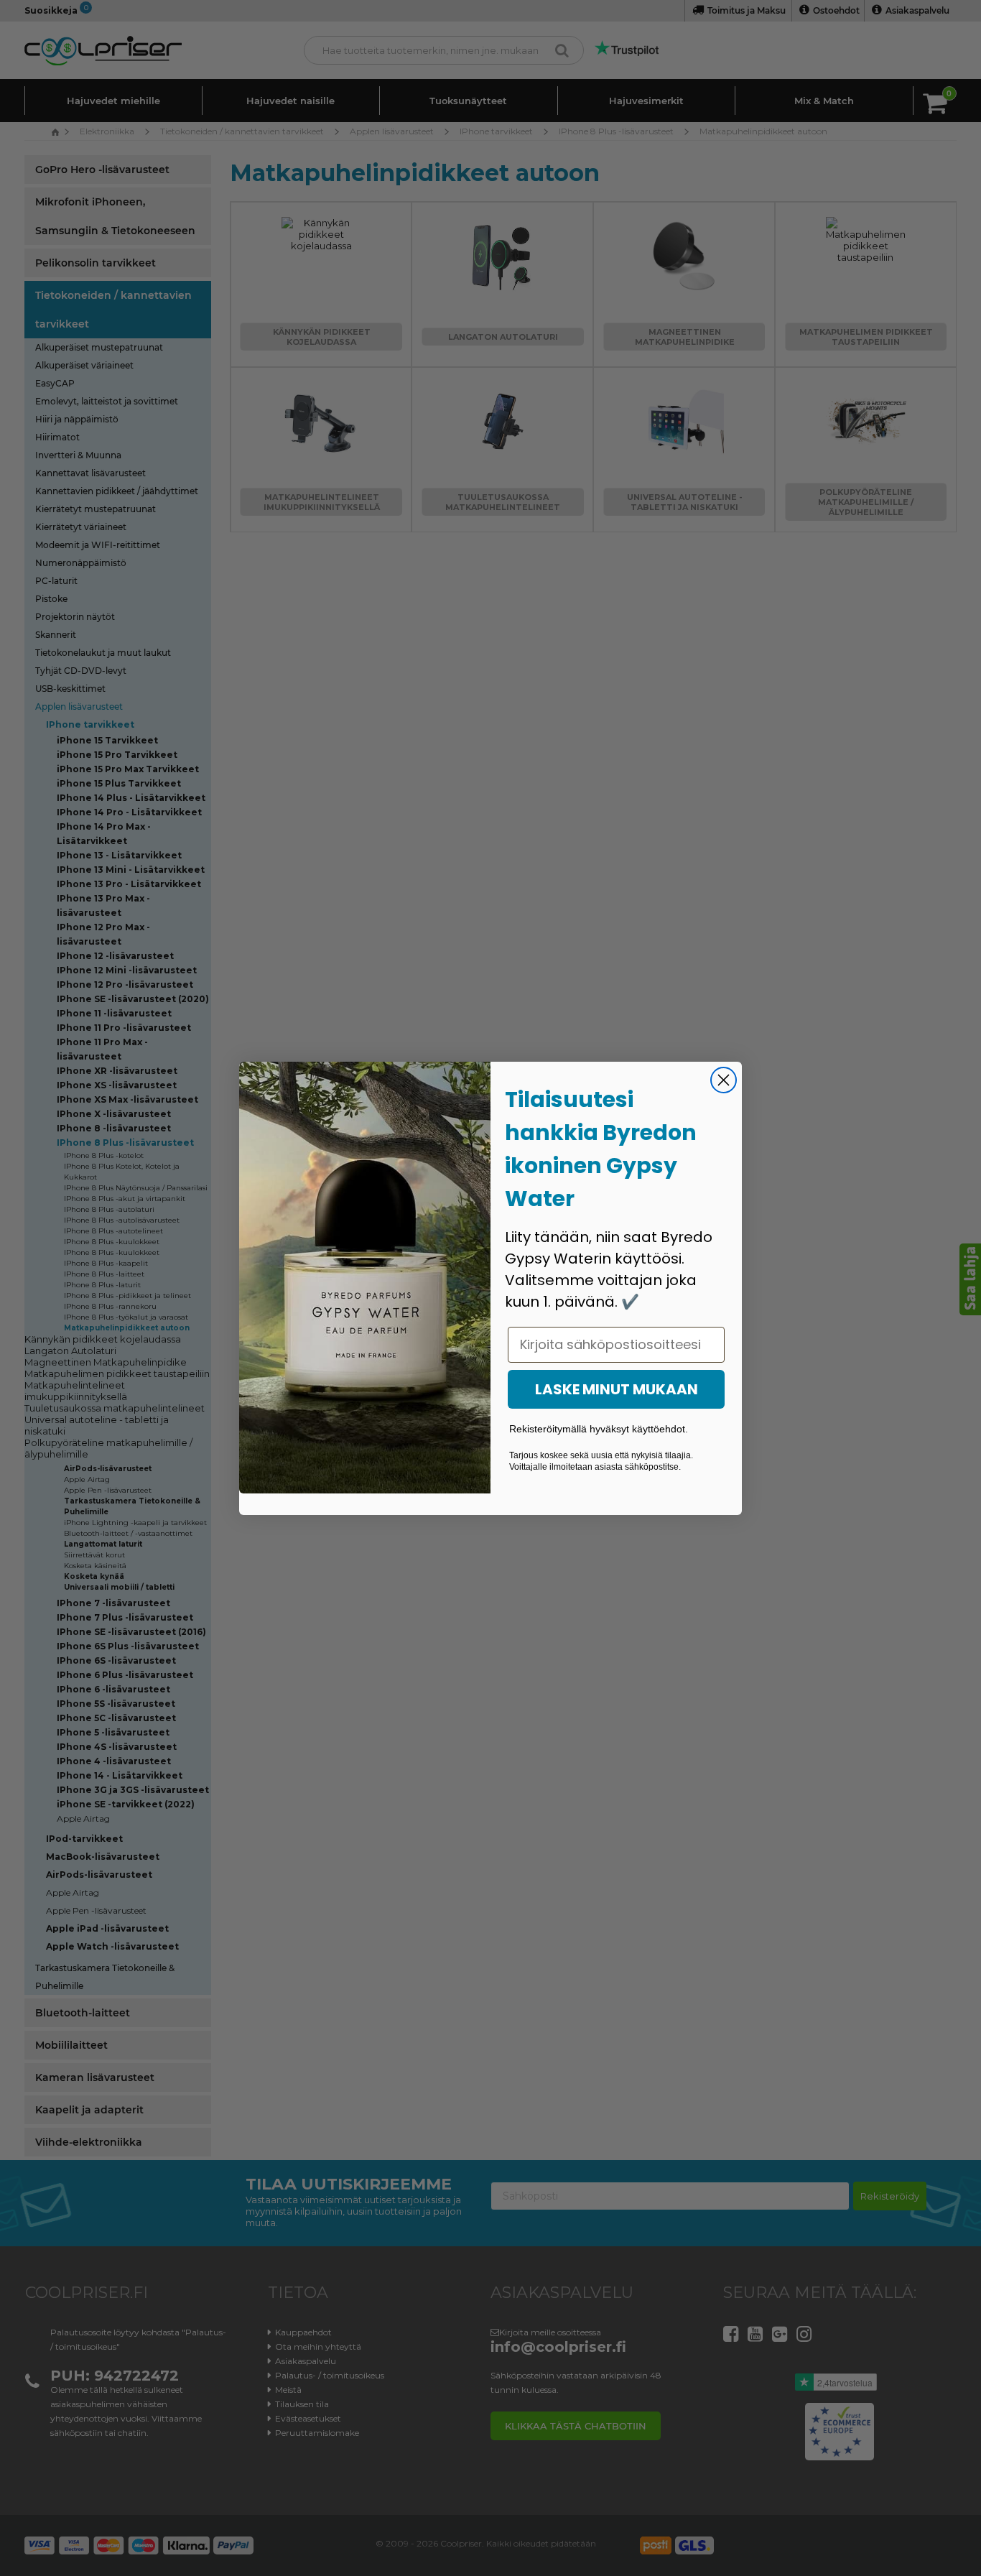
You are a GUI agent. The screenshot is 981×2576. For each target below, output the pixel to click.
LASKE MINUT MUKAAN (617, 1389)
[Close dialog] (724, 1080)
